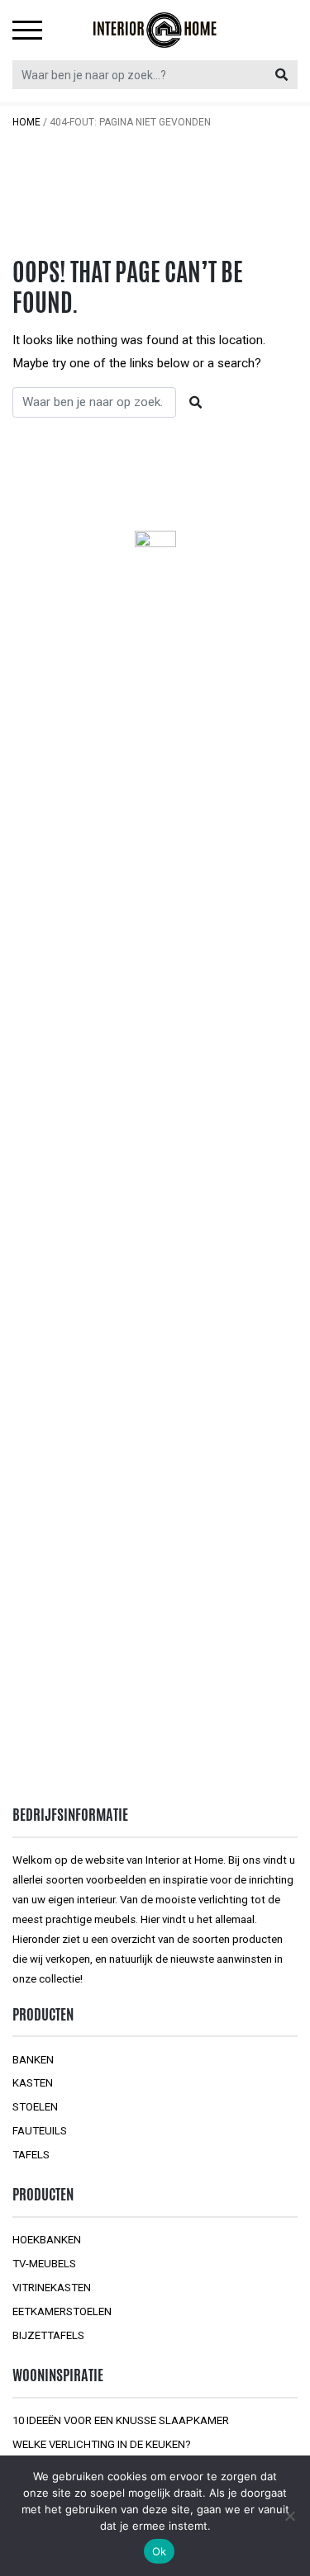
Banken (33, 2060)
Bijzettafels (48, 2335)
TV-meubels (44, 2264)
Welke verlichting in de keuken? (102, 2444)
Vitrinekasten (52, 2288)
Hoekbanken (47, 2240)
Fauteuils (40, 2131)
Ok (160, 2551)
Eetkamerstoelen (62, 2311)
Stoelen (35, 2107)
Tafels (31, 2155)
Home (26, 122)
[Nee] (289, 2516)
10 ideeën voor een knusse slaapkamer (121, 2420)
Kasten (33, 2083)
